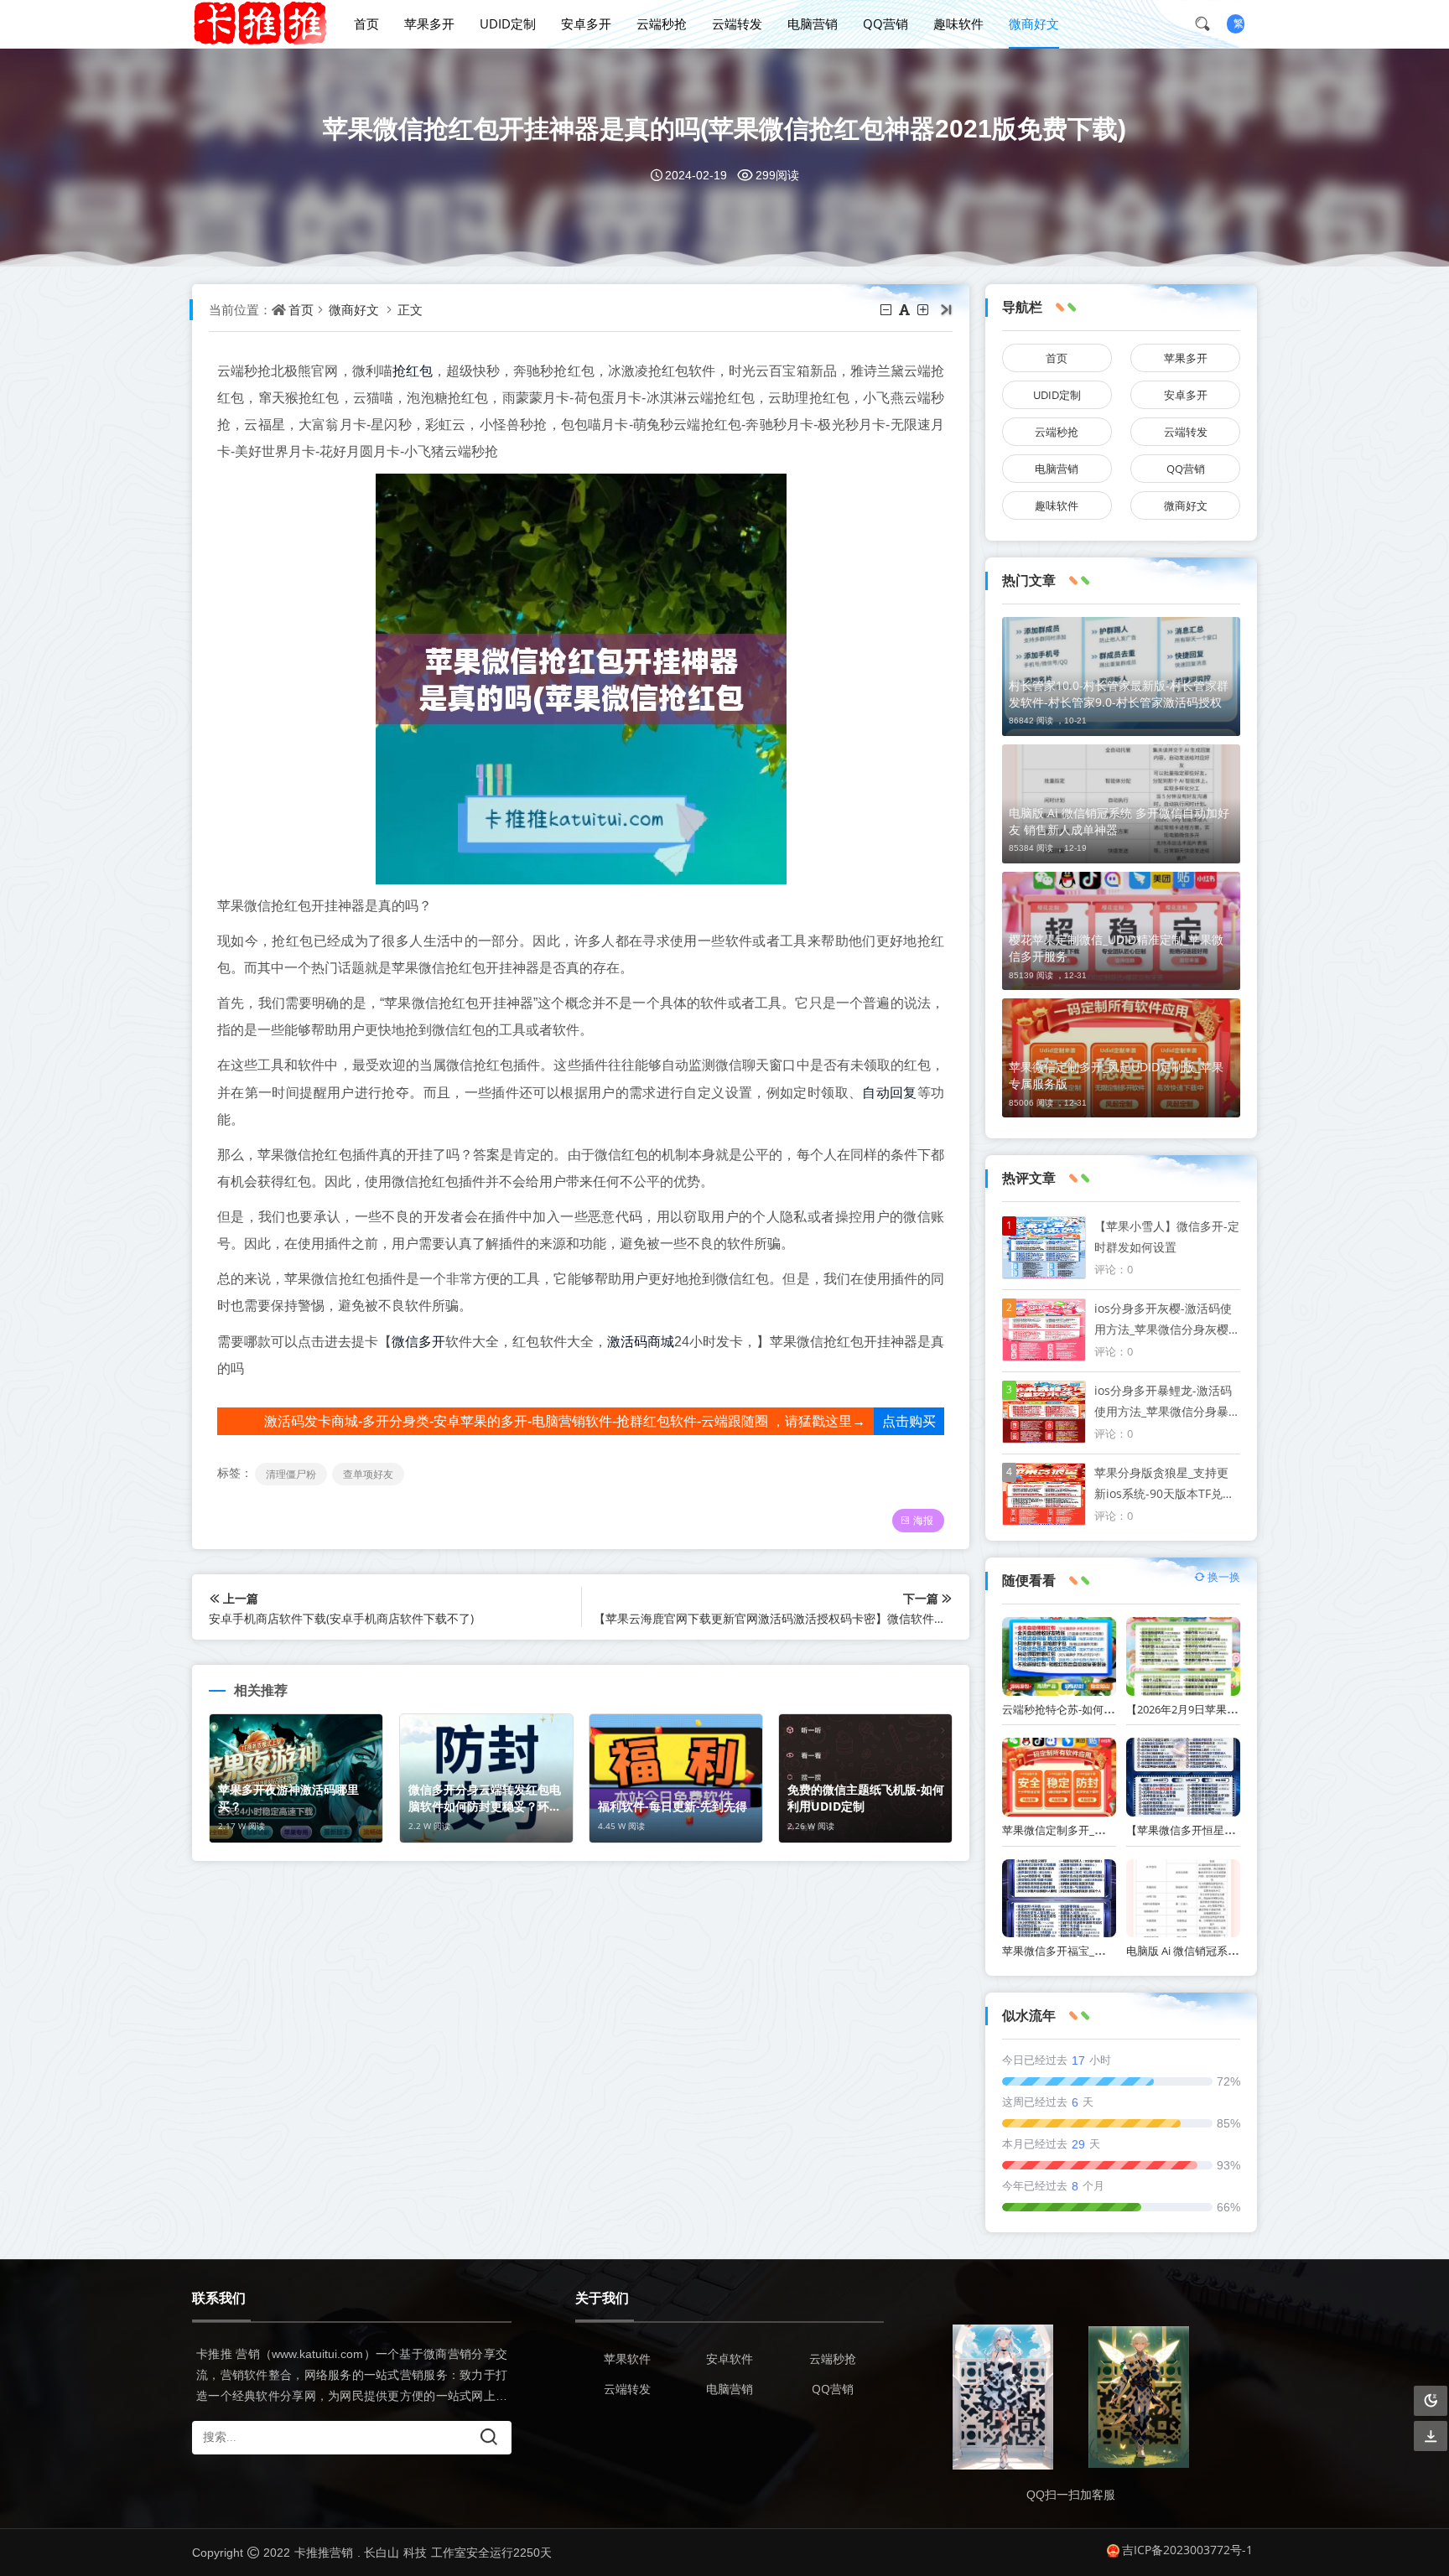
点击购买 (909, 1421)
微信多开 (418, 1341)
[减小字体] (887, 309)
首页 (366, 23)
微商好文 (1034, 23)
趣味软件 (958, 23)
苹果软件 (627, 2358)
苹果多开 (429, 23)
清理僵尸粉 (291, 1474)
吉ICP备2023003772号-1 (1187, 2550)
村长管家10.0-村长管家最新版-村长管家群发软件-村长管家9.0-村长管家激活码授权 (1119, 694)
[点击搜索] (1208, 23)
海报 (923, 1520)
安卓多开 (586, 23)
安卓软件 (730, 2358)
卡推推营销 (324, 2552)
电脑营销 (813, 23)
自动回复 (889, 1092)
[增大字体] (924, 309)
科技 (415, 2552)
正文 (410, 309)
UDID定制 (508, 23)
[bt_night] (1431, 2401)
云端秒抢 (662, 23)
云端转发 (737, 23)
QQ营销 (885, 23)
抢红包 (413, 371)
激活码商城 (641, 1341)
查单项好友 (368, 1474)
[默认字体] (906, 309)
